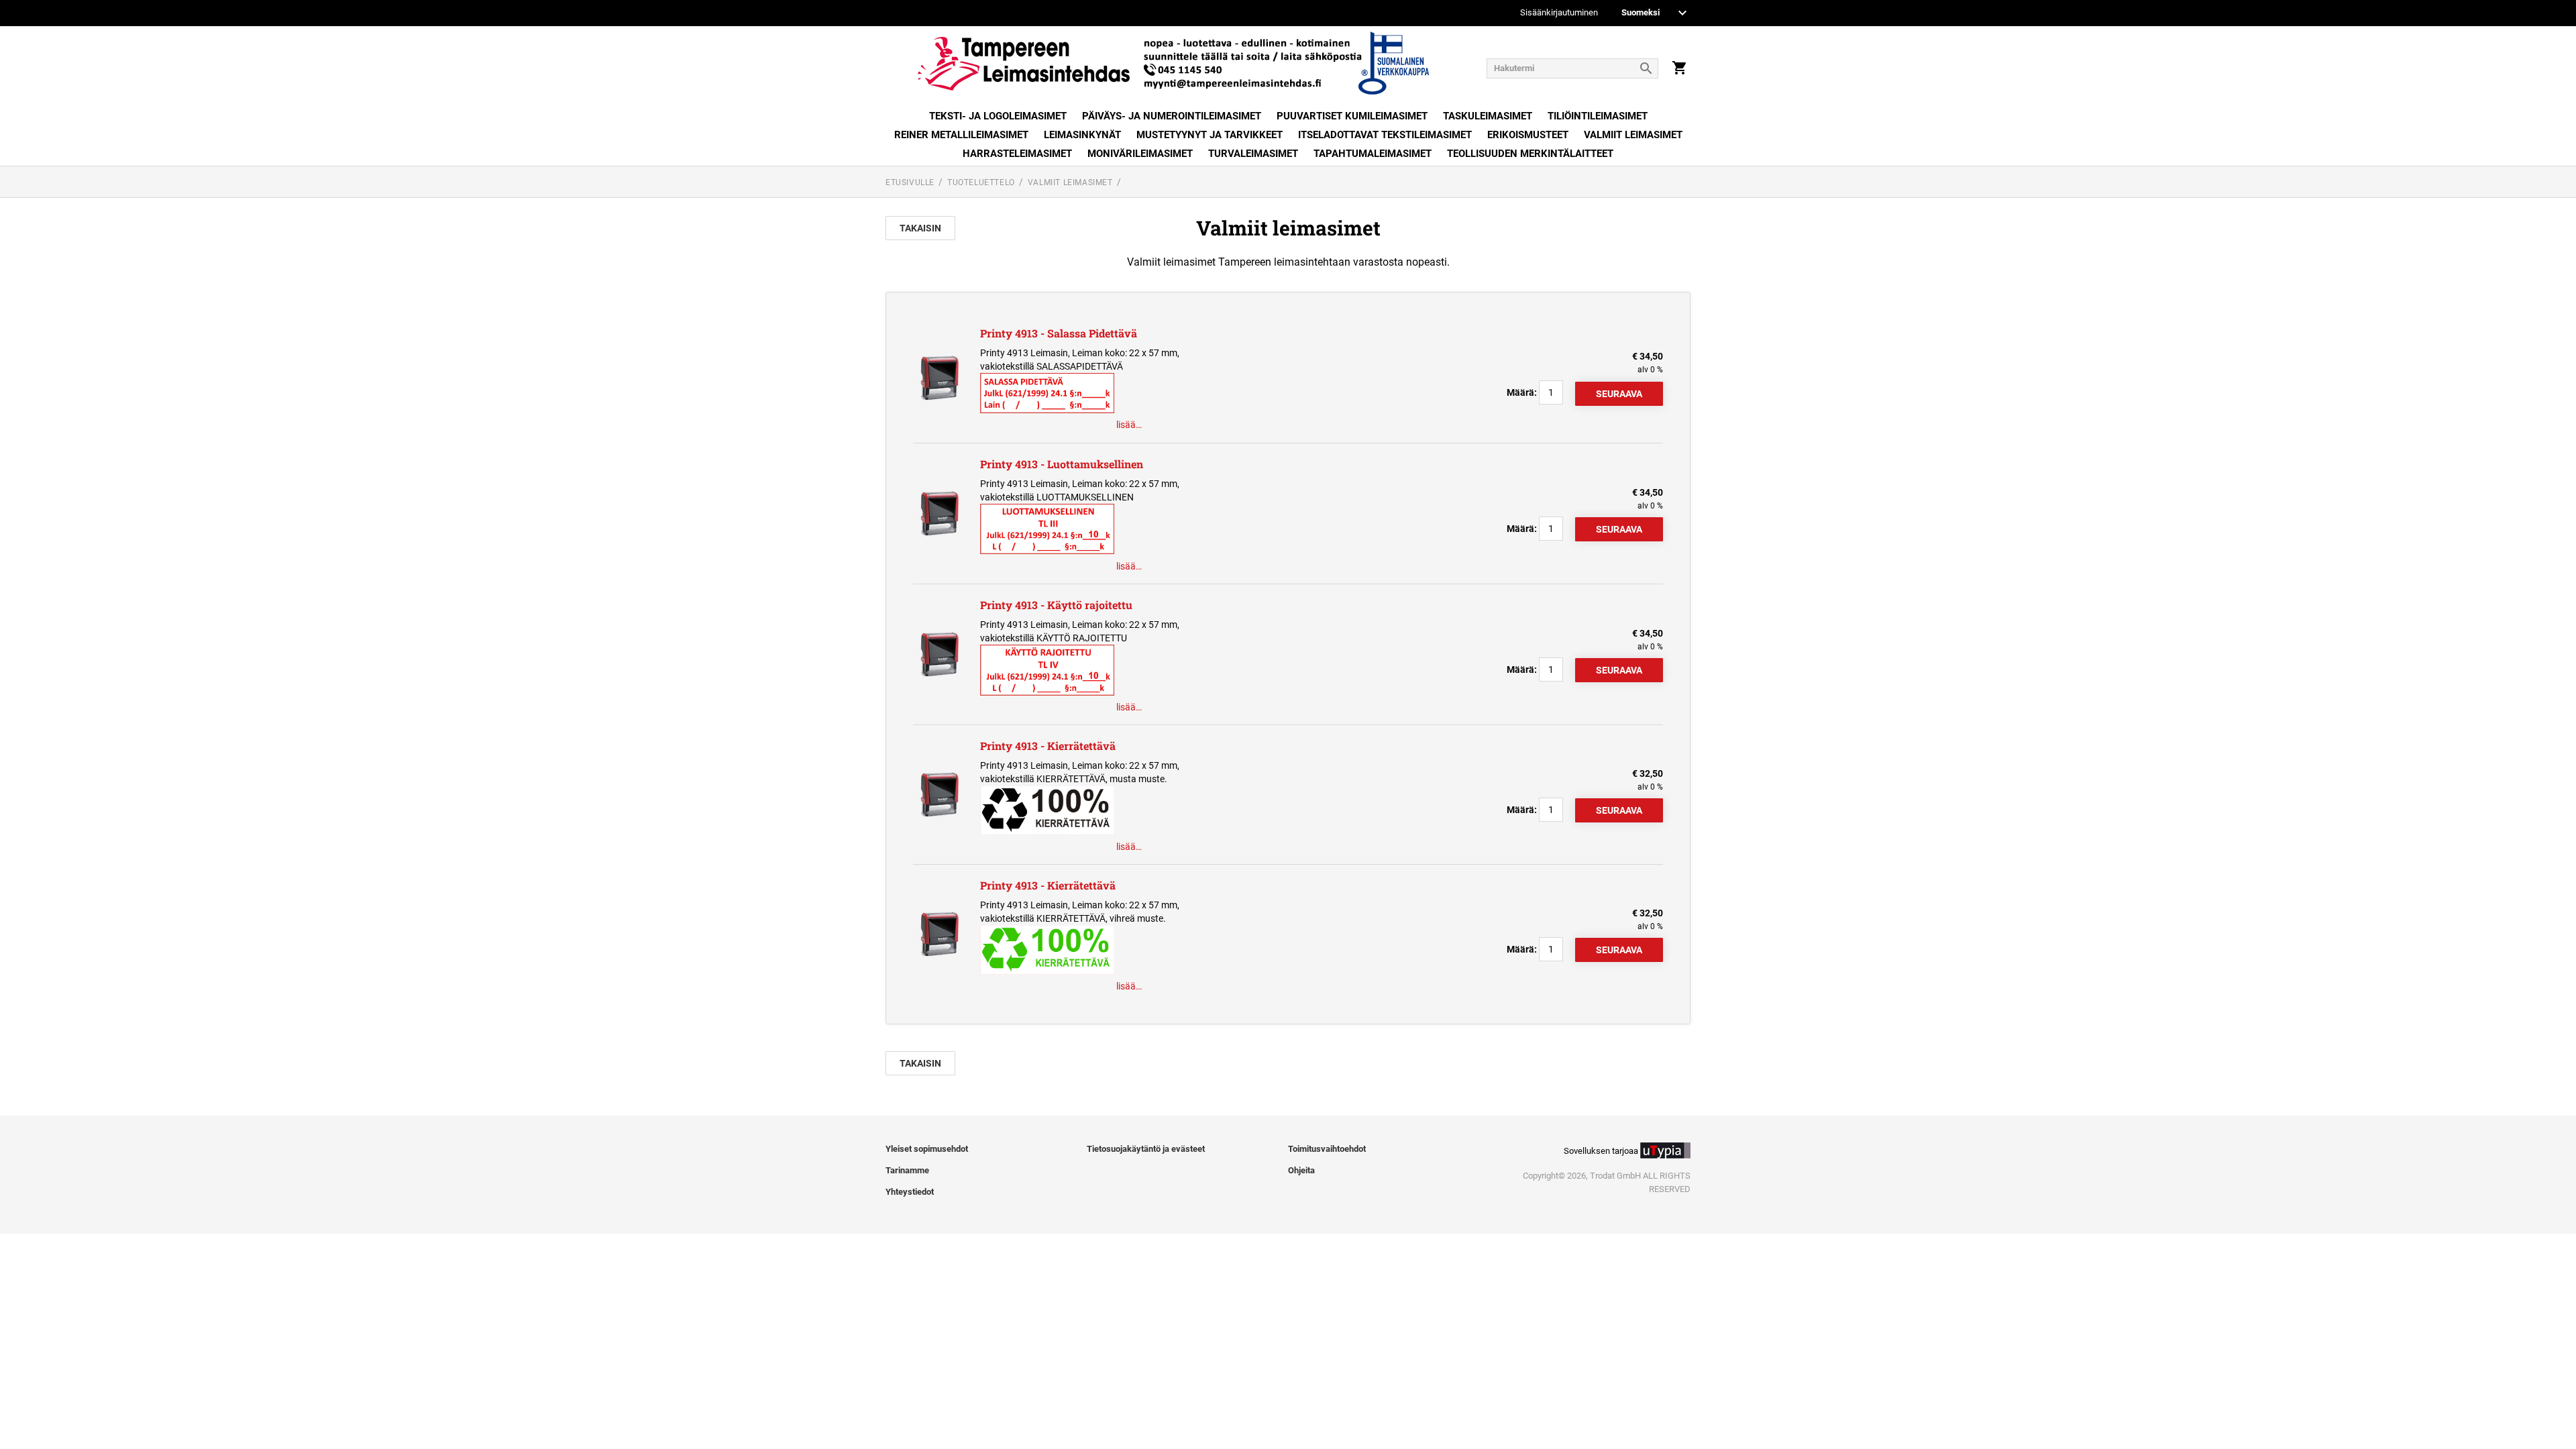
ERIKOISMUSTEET (1528, 135)
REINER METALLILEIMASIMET (961, 135)
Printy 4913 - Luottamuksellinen (1062, 464)
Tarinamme (907, 1170)
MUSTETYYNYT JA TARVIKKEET (1210, 135)
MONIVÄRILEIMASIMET (1140, 154)
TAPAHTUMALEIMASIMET (1373, 154)
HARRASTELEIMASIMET (1017, 154)
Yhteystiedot (910, 1192)
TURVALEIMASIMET (1253, 154)
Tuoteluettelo (981, 182)
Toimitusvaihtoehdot (1327, 1149)
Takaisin (920, 228)
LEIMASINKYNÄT (1082, 135)
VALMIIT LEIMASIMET (1633, 135)
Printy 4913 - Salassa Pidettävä (1059, 333)
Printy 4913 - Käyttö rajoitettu (1056, 605)
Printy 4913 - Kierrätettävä (1048, 746)
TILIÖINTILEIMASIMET (1598, 116)
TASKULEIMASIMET (1488, 116)
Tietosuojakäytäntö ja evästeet (1146, 1149)
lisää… (1129, 425)
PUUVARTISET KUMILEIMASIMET (1352, 116)
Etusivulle (910, 182)
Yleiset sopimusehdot (927, 1149)
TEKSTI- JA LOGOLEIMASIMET (998, 116)
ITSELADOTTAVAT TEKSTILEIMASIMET (1385, 135)
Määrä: (1522, 392)
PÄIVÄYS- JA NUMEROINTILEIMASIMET (1172, 116)
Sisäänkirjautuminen (1559, 13)
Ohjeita (1301, 1170)
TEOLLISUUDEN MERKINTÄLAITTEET (1530, 154)
